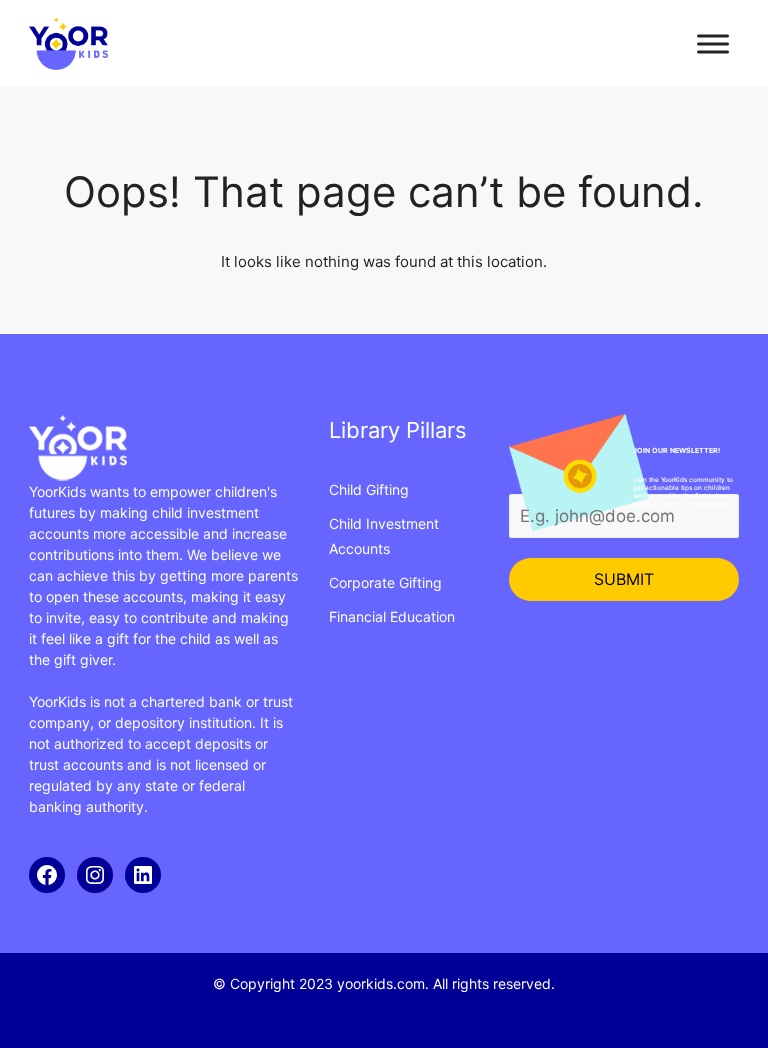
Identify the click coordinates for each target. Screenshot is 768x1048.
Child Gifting (369, 489)
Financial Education (392, 616)
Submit (624, 579)
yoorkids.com (381, 983)
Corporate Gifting (385, 582)
